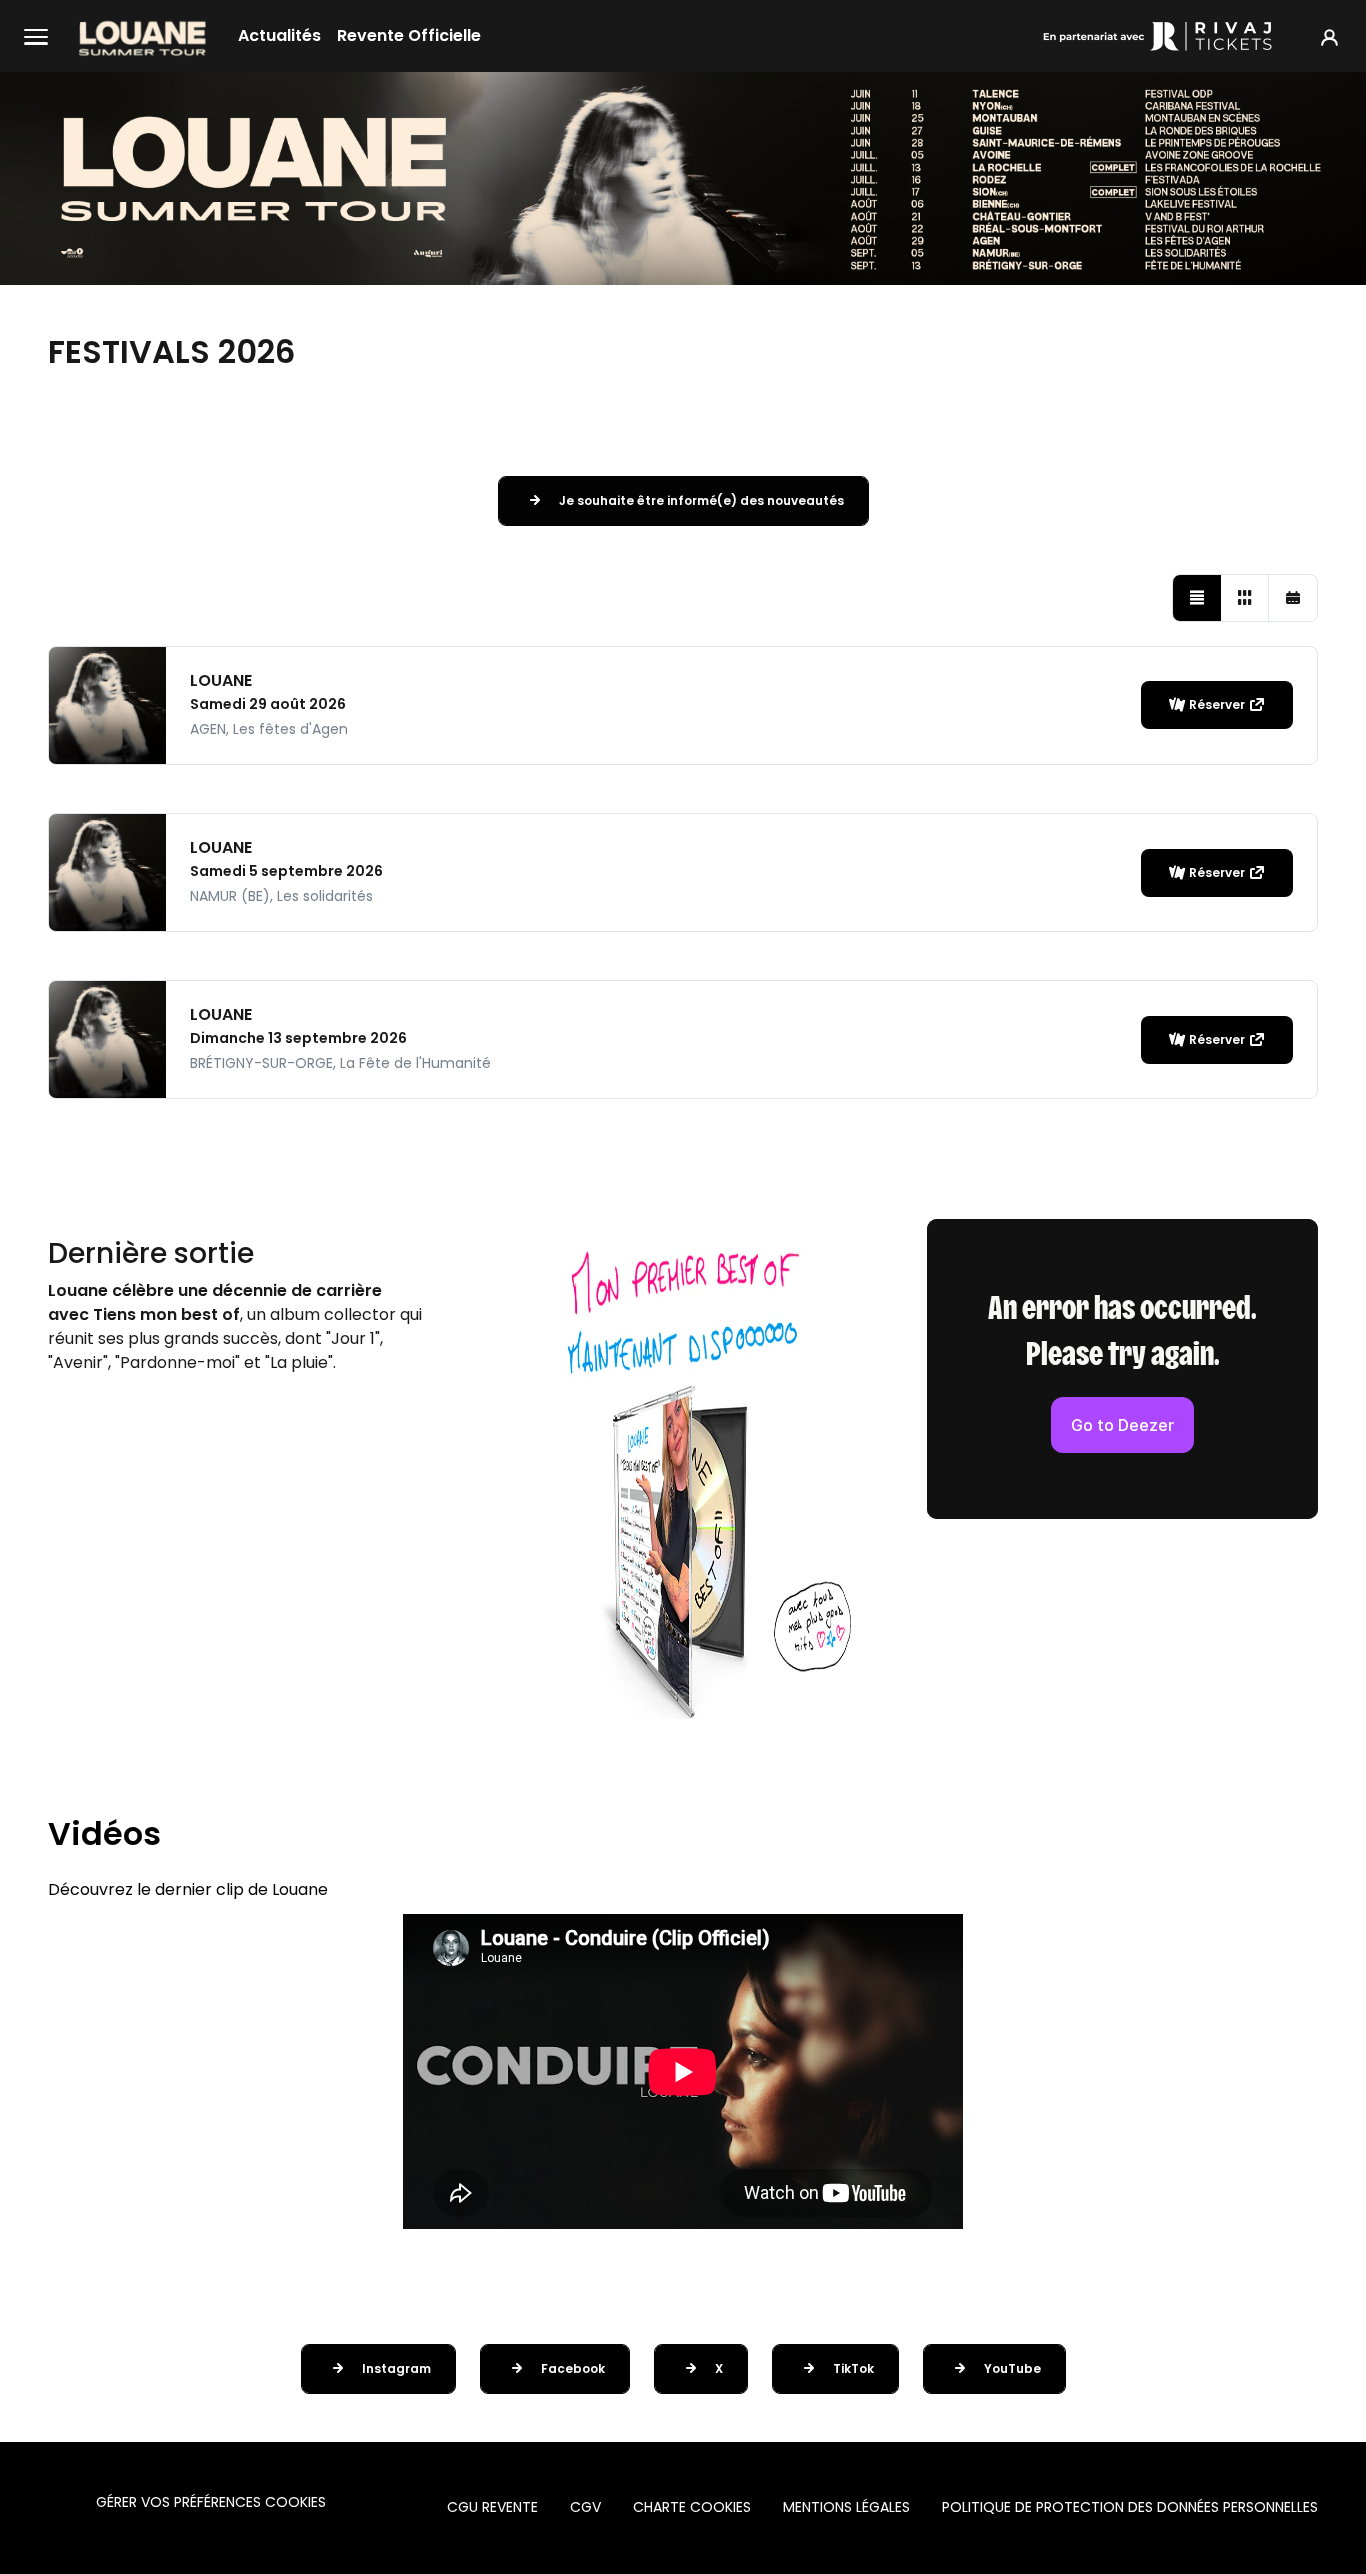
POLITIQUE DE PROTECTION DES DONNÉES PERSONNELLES (1130, 2507)
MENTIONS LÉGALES (846, 2507)
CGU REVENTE (492, 2507)
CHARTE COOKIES (692, 2507)
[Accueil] (143, 36)
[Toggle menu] (36, 36)
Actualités (279, 35)
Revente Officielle (409, 35)
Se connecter (1329, 36)
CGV (585, 2507)
